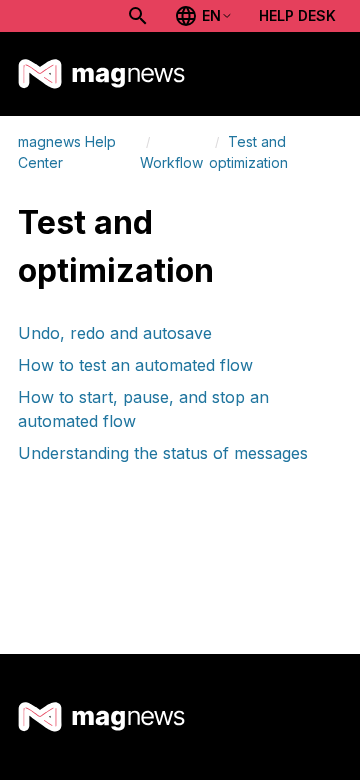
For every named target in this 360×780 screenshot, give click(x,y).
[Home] (101, 74)
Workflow (171, 162)
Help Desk (297, 15)
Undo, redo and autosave (115, 333)
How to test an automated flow (135, 365)
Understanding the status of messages (163, 453)
